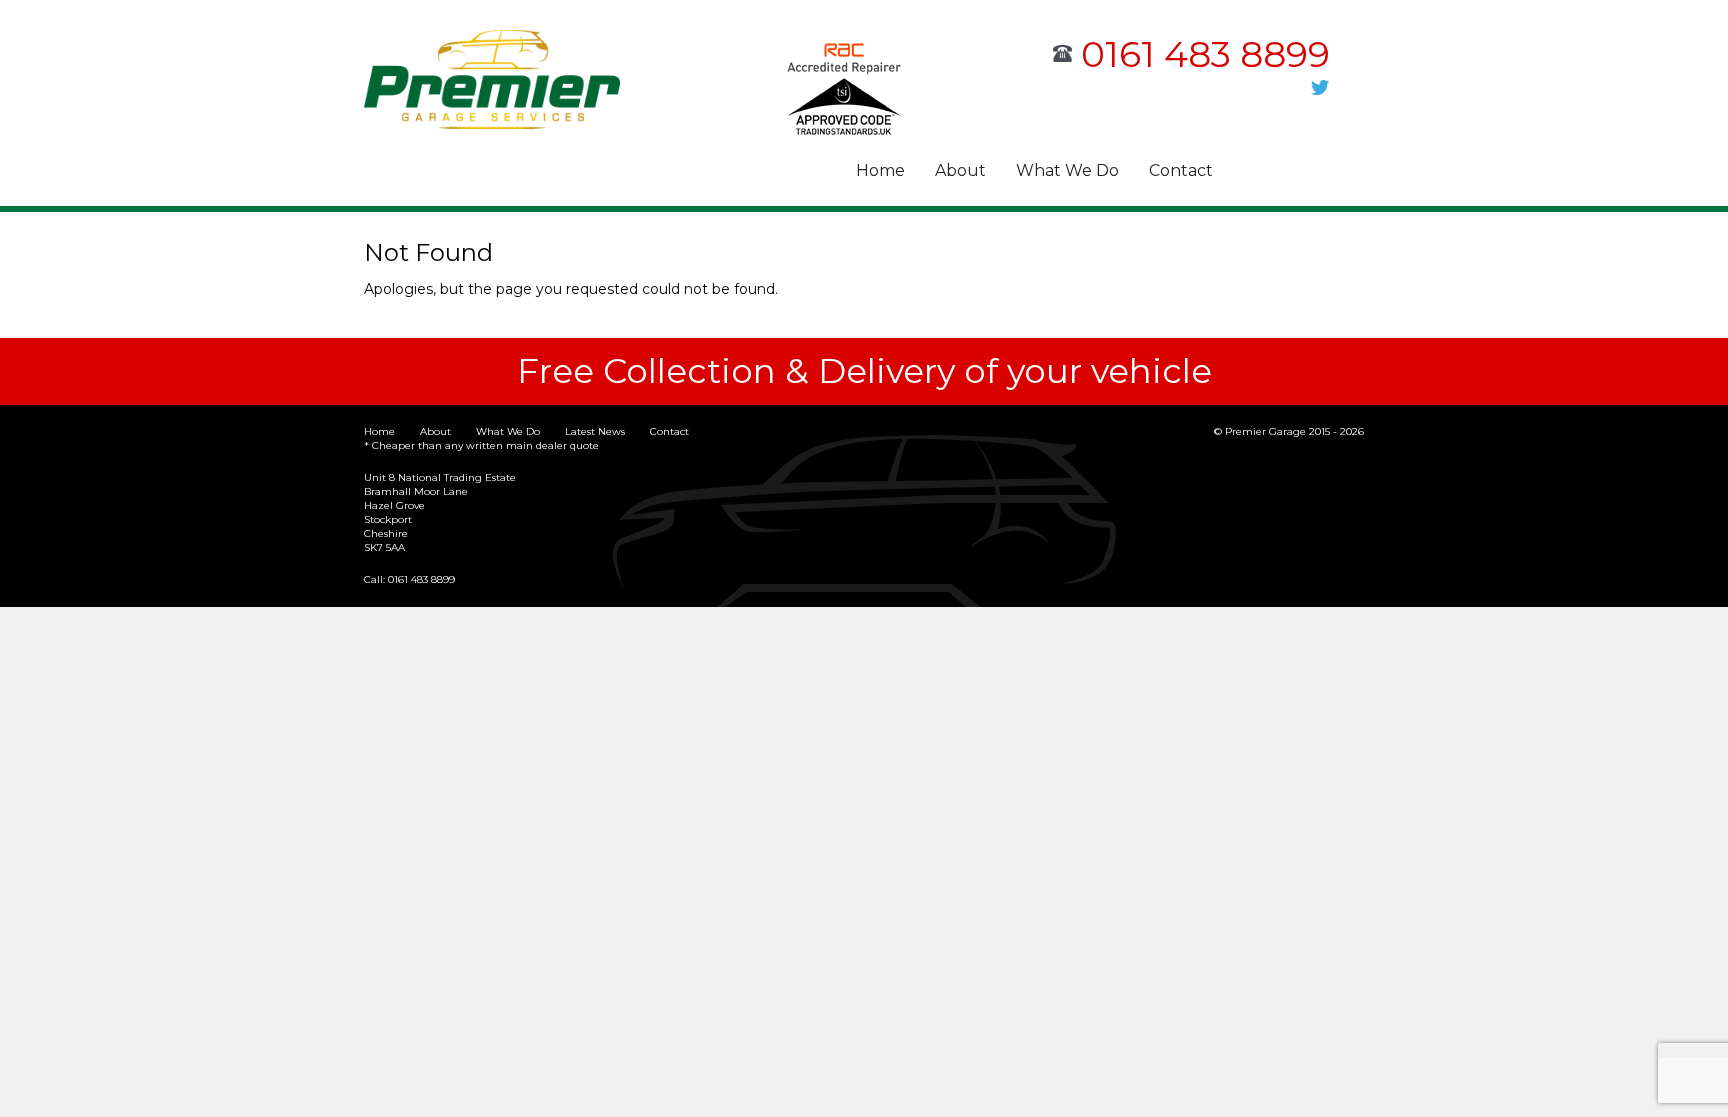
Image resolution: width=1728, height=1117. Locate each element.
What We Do (1067, 170)
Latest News (595, 431)
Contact (1181, 170)
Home (880, 170)
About (960, 170)
